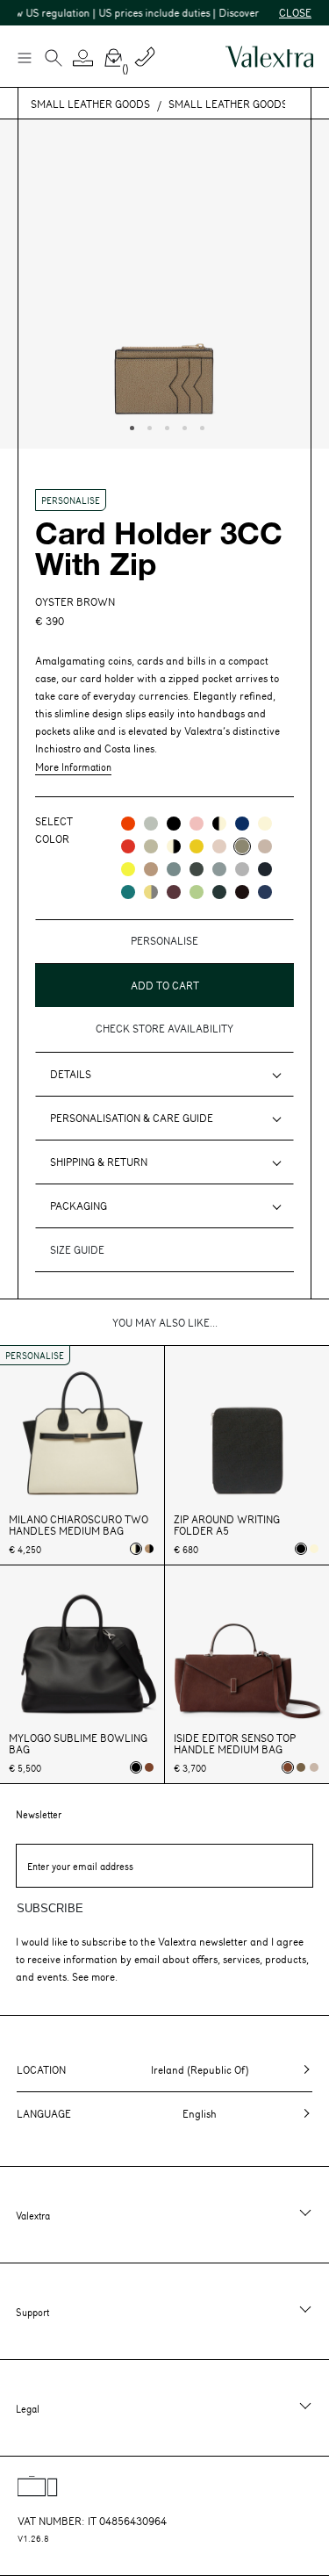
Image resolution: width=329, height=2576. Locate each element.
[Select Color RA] (174, 892)
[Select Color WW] (265, 824)
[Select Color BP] (219, 869)
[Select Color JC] (128, 869)
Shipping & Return (99, 1162)
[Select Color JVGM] (151, 892)
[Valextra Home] (269, 57)
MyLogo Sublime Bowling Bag (78, 1744)
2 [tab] (147, 426)
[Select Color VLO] (197, 892)
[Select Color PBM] (219, 846)
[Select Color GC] (151, 824)
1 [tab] (130, 426)
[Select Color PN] (197, 824)
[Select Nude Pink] (314, 1767)
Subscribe (50, 1908)
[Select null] (301, 1767)
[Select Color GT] (242, 869)
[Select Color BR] (242, 824)
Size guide (77, 1249)
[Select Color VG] (128, 892)
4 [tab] (182, 426)
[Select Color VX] (219, 892)
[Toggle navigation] (24, 57)
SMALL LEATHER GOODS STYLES (248, 104)
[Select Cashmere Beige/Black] (149, 1549)
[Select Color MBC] (151, 869)
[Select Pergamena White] (314, 1549)
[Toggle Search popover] (54, 60)
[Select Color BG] (174, 869)
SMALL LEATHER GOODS (90, 104)
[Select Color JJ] (197, 846)
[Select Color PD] (265, 846)
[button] (83, 58)
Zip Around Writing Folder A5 (227, 1525)
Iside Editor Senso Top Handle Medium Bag (235, 1744)
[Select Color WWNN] (174, 846)
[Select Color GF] (197, 869)
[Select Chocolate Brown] (149, 1767)
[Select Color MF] (242, 892)
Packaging (79, 1205)
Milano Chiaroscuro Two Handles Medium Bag (79, 1525)
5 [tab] (200, 426)
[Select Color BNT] (265, 869)
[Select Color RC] (128, 846)
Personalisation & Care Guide (132, 1118)
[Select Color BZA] (265, 892)
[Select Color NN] (174, 824)
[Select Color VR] (151, 846)
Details (71, 1074)
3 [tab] (165, 426)
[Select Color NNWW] (219, 824)
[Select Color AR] (128, 824)
